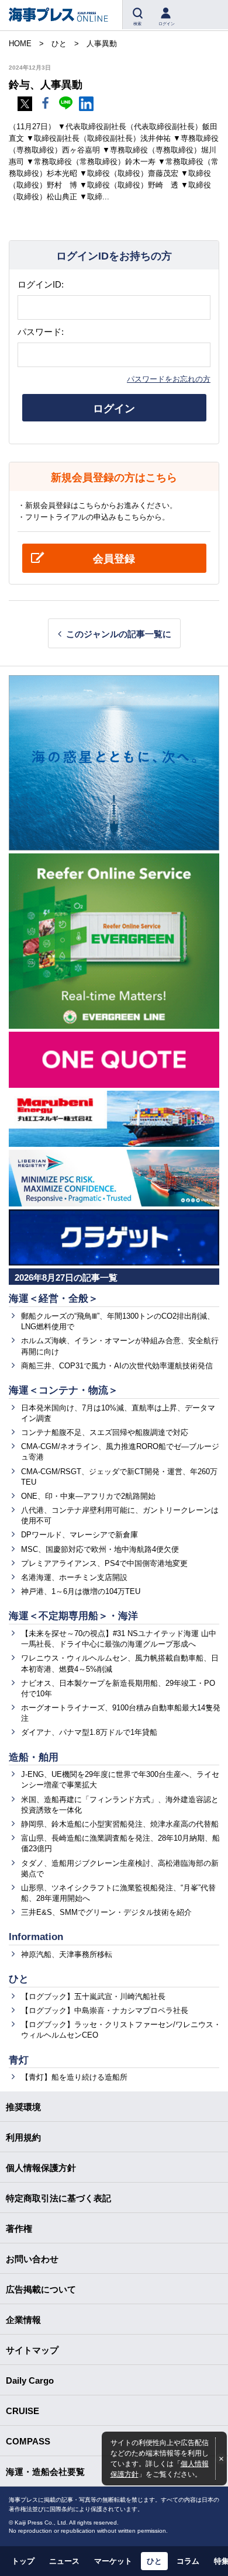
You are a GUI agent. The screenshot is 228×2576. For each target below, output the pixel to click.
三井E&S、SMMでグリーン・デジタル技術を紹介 (106, 1912)
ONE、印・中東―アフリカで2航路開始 (88, 1496)
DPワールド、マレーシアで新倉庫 (80, 1535)
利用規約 (23, 2137)
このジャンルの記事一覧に (119, 634)
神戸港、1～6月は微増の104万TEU (81, 1591)
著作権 (19, 2229)
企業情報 (23, 2320)
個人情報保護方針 (41, 2168)
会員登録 (114, 559)
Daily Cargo (30, 2380)
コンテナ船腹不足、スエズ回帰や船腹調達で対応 (105, 1432)
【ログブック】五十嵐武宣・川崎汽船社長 (93, 1996)
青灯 (19, 2060)
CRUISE (23, 2411)
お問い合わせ (32, 2259)
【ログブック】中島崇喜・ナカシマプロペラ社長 (105, 2010)
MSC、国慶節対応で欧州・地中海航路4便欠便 (100, 1549)
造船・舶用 (34, 1757)
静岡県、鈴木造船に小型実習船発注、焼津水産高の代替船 (120, 1824)
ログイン (114, 409)
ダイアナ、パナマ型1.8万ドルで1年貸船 (89, 1732)
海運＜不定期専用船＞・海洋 (73, 1616)
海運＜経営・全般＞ (53, 1299)
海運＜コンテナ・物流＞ (63, 1390)
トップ (23, 2561)
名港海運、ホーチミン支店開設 (74, 1577)
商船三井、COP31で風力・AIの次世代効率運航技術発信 (117, 1366)
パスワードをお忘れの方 (169, 379)
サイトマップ (32, 2350)
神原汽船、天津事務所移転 (67, 1954)
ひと (19, 1979)
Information (36, 1937)
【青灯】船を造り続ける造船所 (74, 2077)
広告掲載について (41, 2289)
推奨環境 (23, 2107)
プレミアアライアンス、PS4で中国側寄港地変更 (104, 1563)
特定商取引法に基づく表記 (58, 2198)
